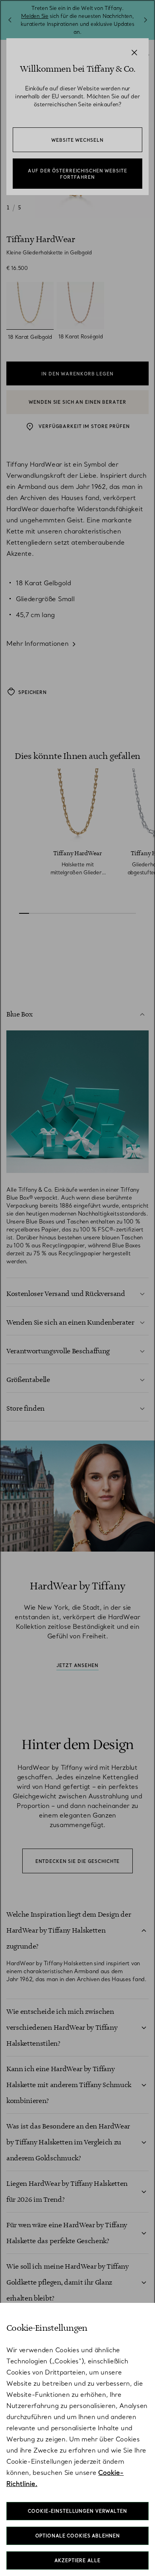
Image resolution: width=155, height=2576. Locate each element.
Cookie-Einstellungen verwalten (77, 2511)
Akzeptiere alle (77, 2560)
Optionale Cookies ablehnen (78, 2536)
